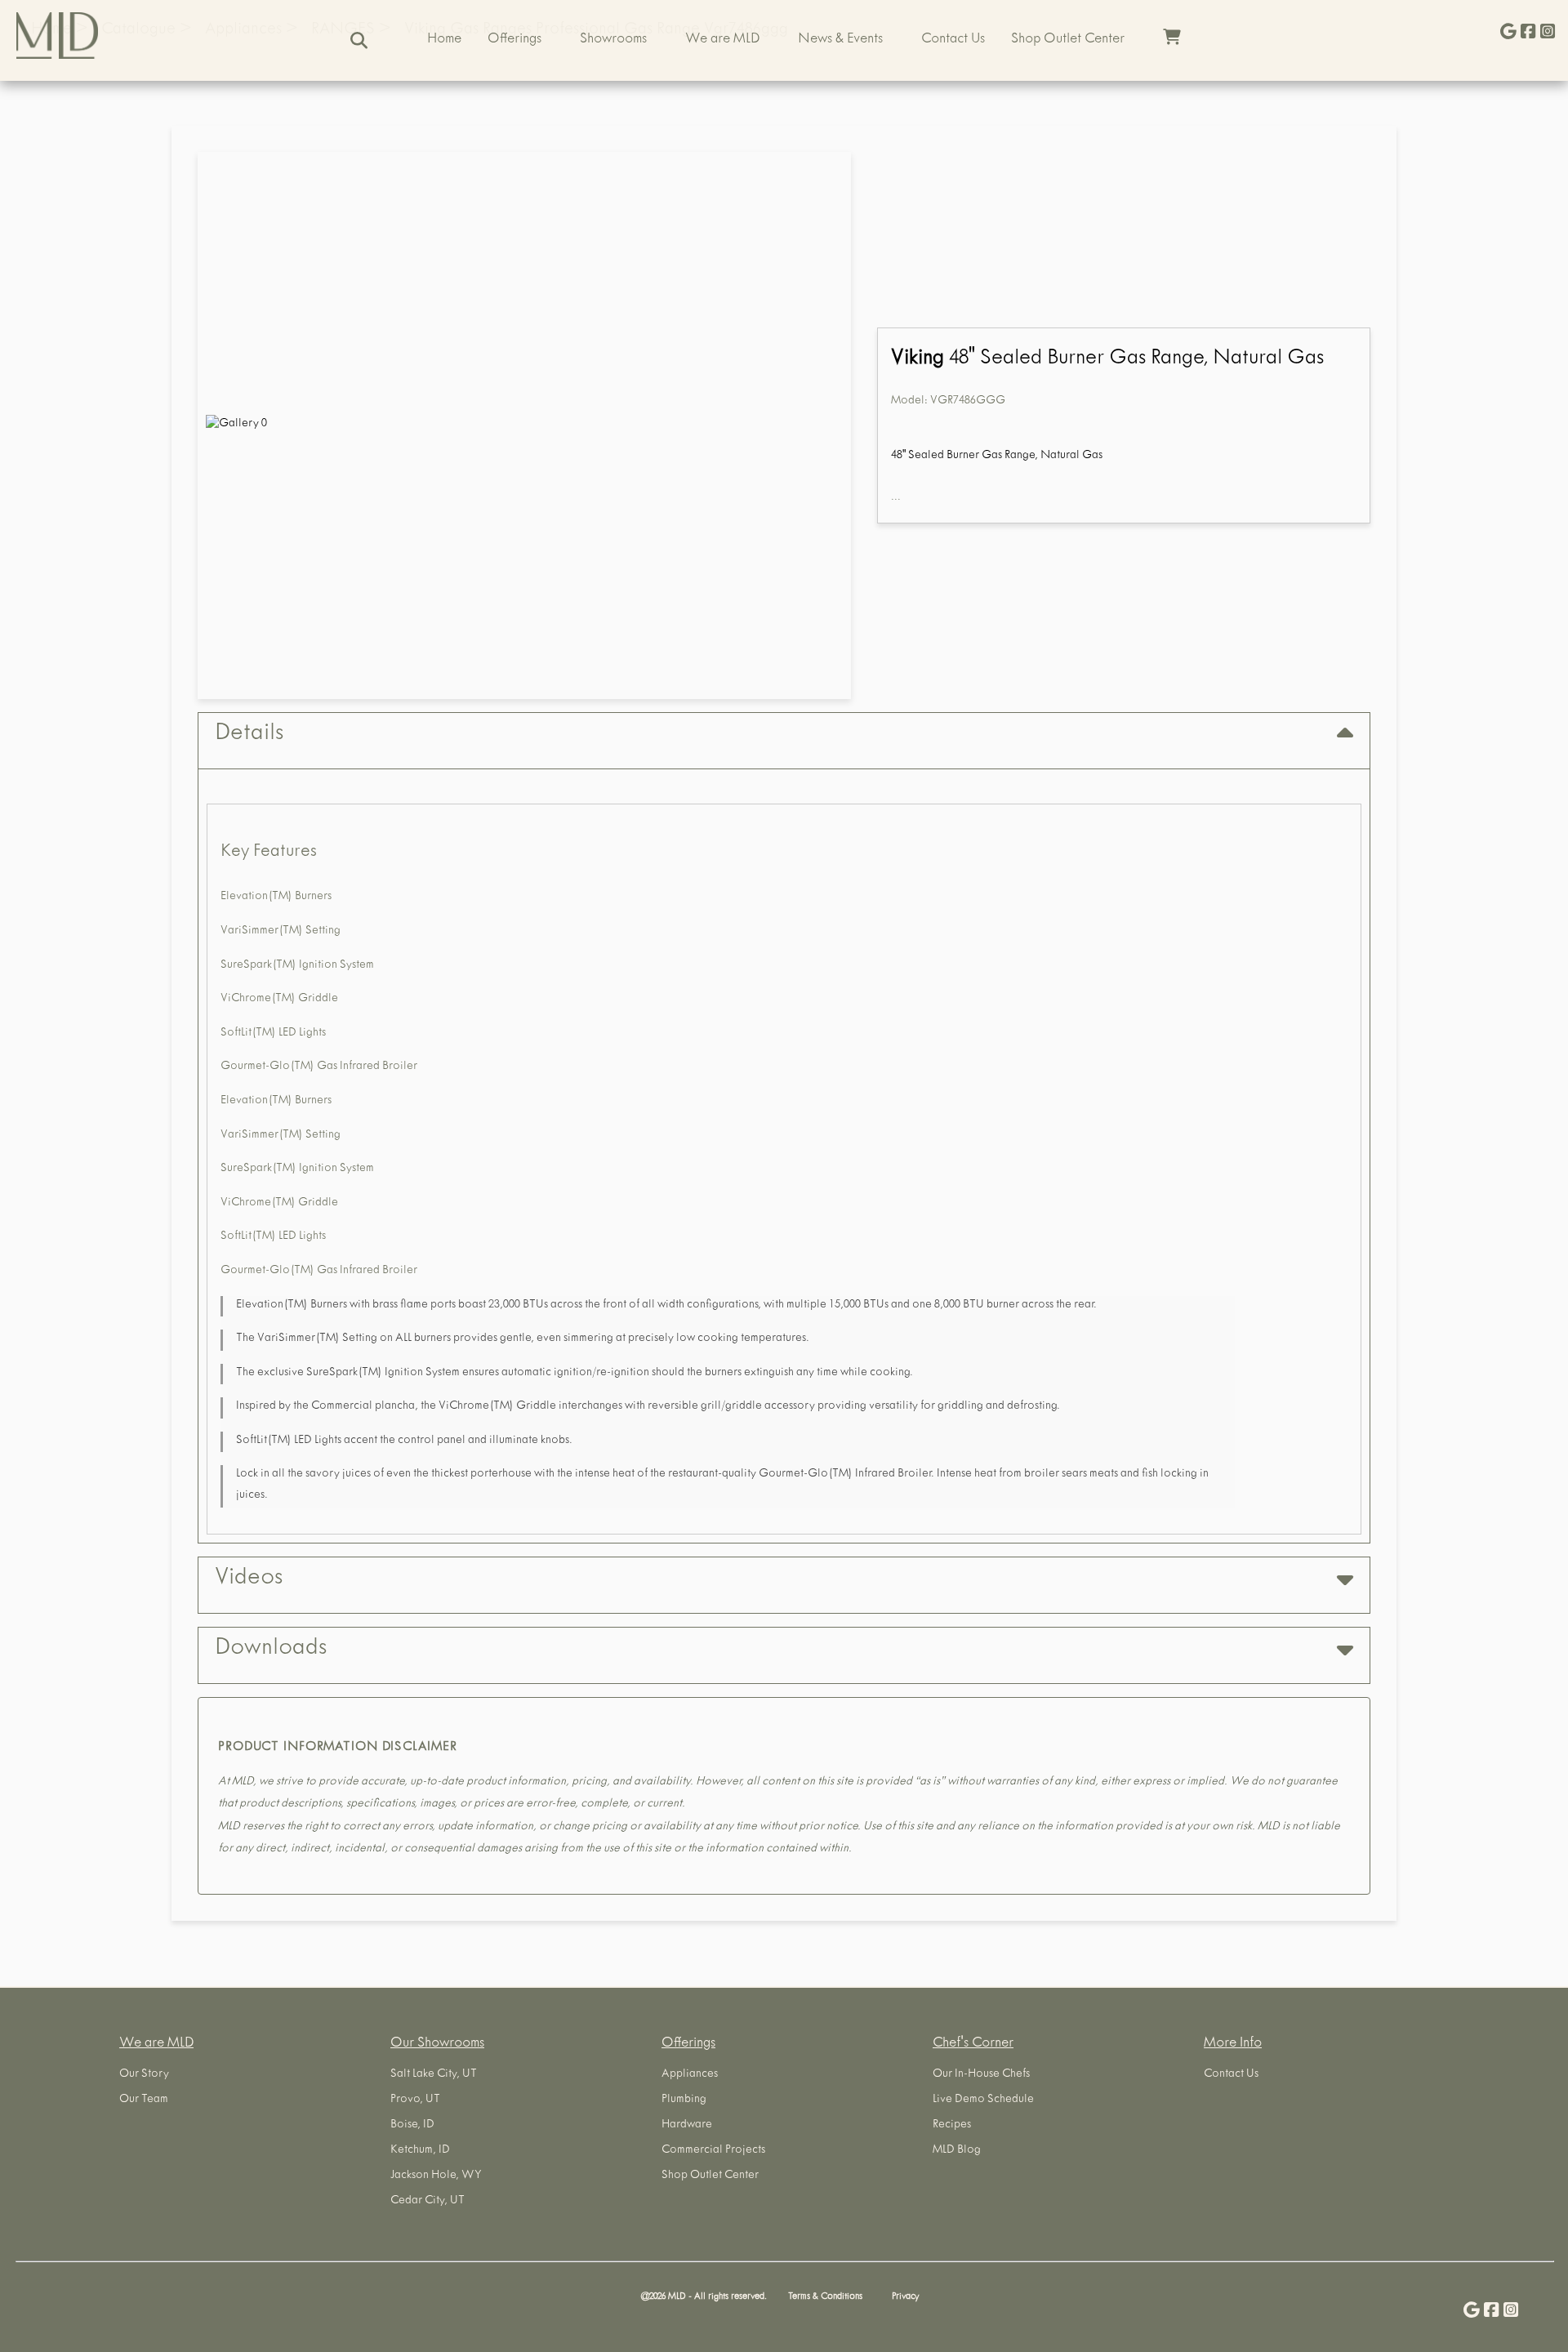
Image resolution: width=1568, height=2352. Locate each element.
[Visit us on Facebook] (1528, 33)
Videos (249, 1579)
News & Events (840, 40)
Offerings (514, 40)
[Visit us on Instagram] (1548, 33)
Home (444, 40)
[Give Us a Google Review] (1508, 33)
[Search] (359, 40)
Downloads (271, 1650)
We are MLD (722, 40)
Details (249, 735)
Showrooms (613, 40)
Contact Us (953, 40)
